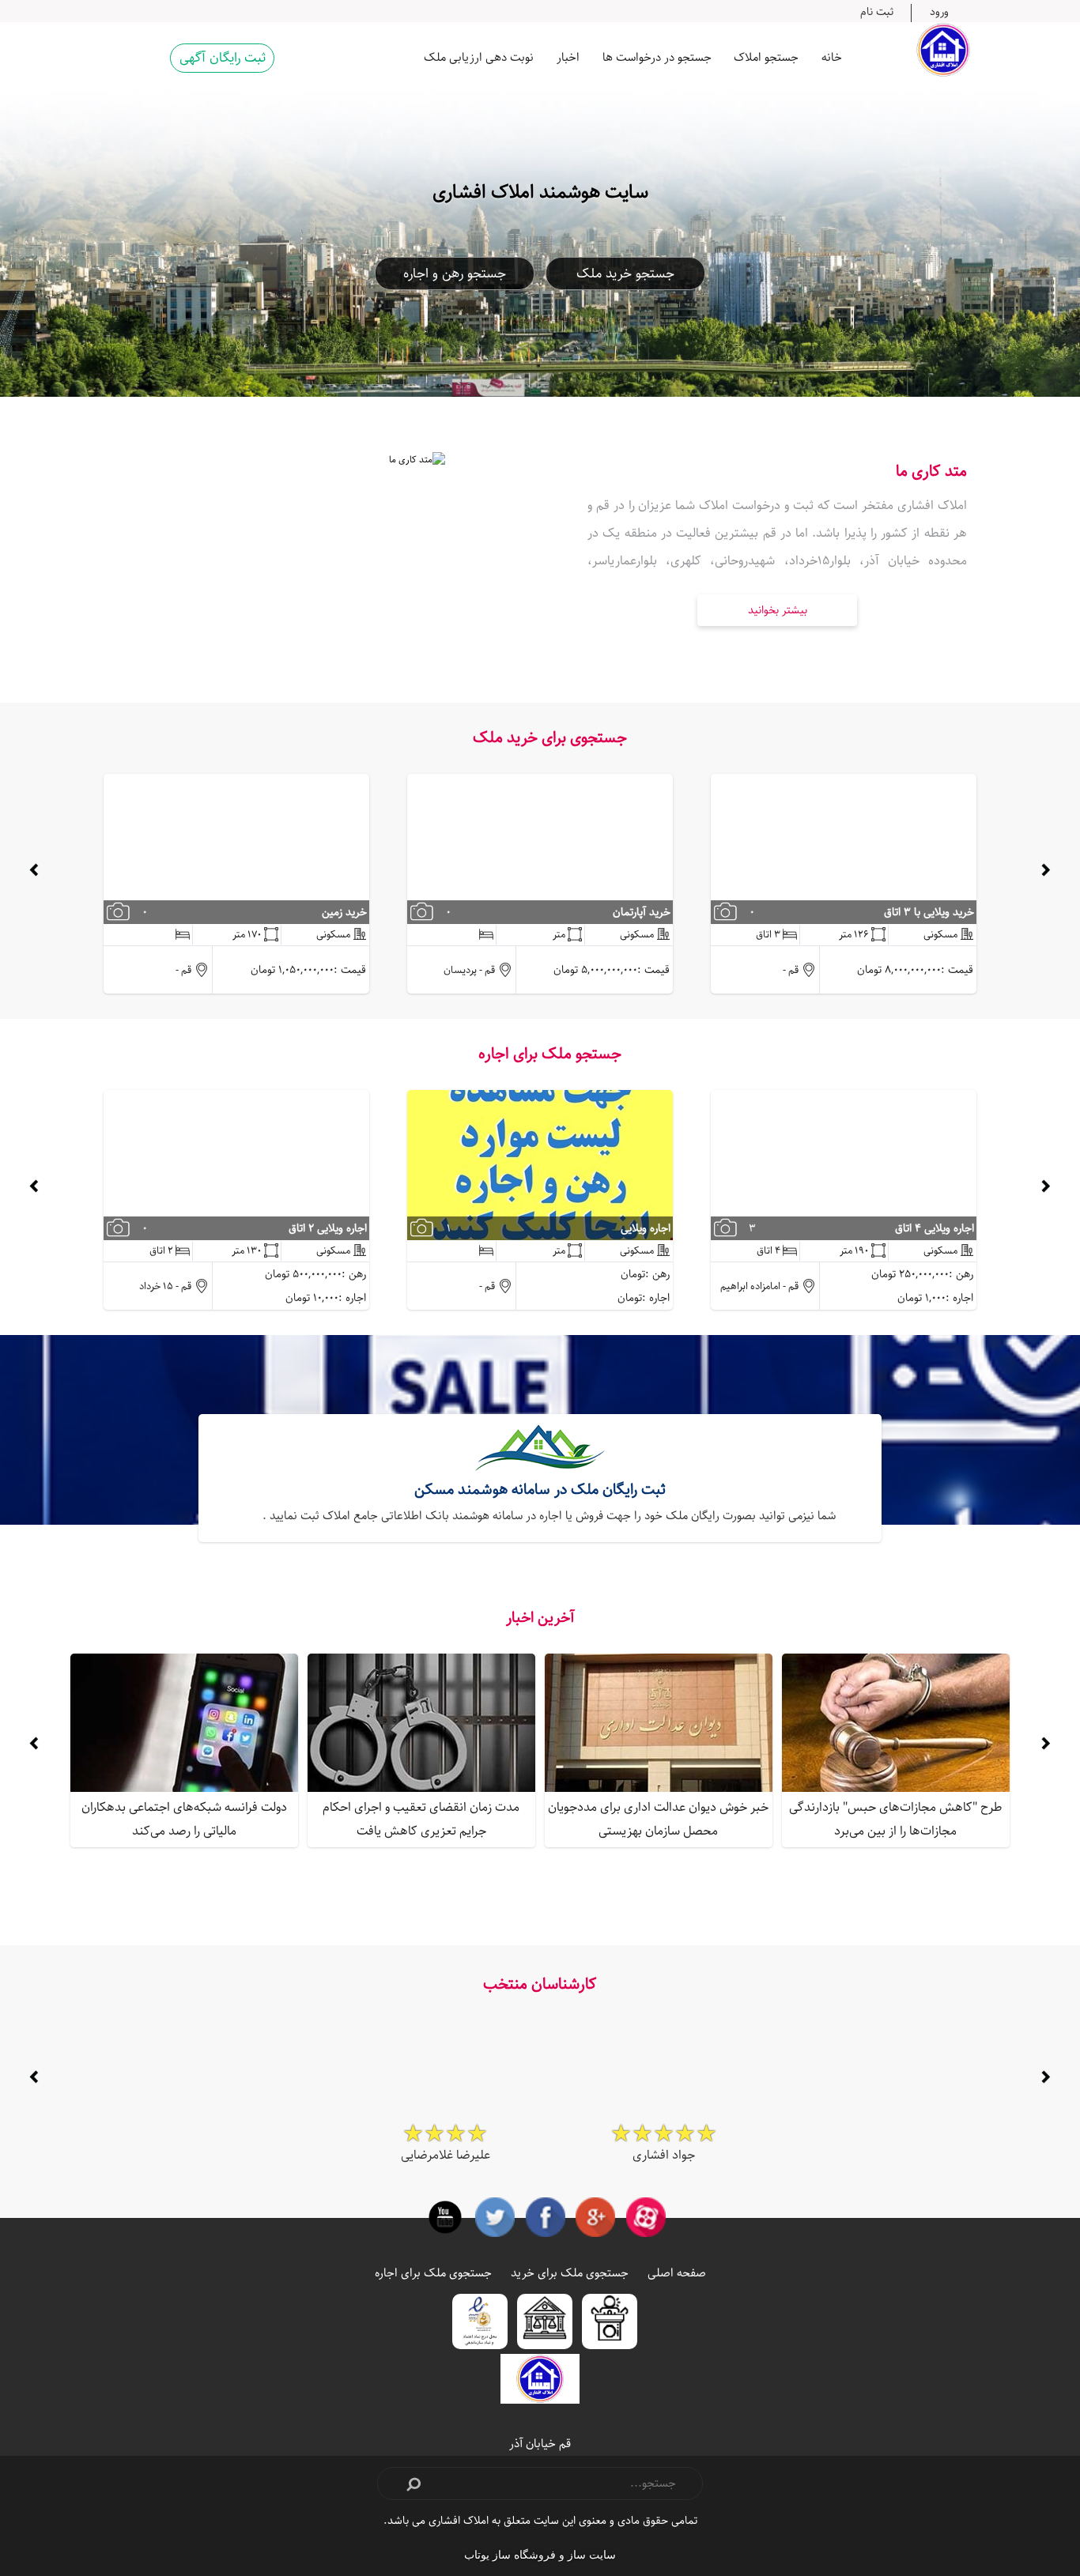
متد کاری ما (931, 471)
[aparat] (646, 2217)
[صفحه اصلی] (943, 50)
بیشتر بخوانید (778, 610)
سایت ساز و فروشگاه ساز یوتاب (540, 2555)
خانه (832, 57)
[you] (445, 2217)
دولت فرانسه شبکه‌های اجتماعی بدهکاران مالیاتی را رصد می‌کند (184, 1819)
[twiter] (495, 2217)
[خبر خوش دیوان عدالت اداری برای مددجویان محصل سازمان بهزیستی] (659, 1723)
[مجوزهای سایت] (610, 2321)
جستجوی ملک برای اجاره (433, 2273)
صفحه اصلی (677, 2273)
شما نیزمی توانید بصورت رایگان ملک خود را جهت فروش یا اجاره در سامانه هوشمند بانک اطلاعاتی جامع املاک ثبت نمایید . (549, 1516)
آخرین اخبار (540, 1618)
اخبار (568, 57)
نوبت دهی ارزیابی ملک (479, 57)
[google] (595, 2217)
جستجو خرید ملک (625, 273)
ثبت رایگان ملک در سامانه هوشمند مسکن (540, 1490)
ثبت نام (877, 11)
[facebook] (546, 2217)
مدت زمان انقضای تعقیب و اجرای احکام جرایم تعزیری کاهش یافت (421, 1819)
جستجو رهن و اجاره (455, 273)
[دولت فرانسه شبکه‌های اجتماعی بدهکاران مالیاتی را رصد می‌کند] (184, 1723)
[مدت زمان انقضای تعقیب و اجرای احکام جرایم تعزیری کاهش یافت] (421, 1723)
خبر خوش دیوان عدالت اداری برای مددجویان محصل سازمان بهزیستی (658, 1819)
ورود (939, 11)
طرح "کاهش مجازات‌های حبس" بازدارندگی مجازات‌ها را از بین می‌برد (895, 1819)
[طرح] (896, 1723)
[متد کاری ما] (303, 531)
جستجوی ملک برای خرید (570, 2273)
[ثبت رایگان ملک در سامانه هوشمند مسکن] (540, 1450)
